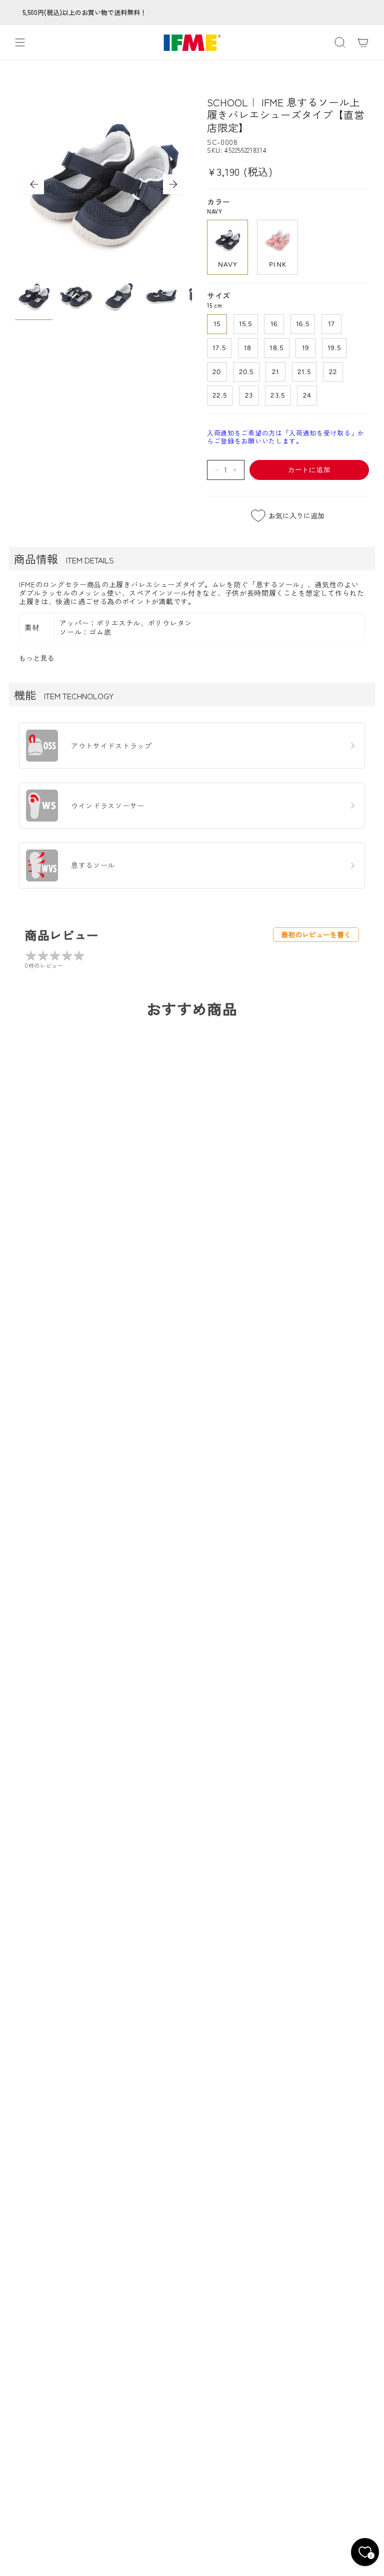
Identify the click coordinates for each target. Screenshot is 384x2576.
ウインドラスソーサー (108, 806)
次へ (173, 184)
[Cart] (363, 42)
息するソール (93, 865)
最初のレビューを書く (316, 934)
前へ (34, 184)
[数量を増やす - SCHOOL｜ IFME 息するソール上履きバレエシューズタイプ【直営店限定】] (237, 470)
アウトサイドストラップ (111, 746)
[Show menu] (20, 42)
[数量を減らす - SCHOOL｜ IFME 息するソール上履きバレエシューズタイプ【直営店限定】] (214, 470)
